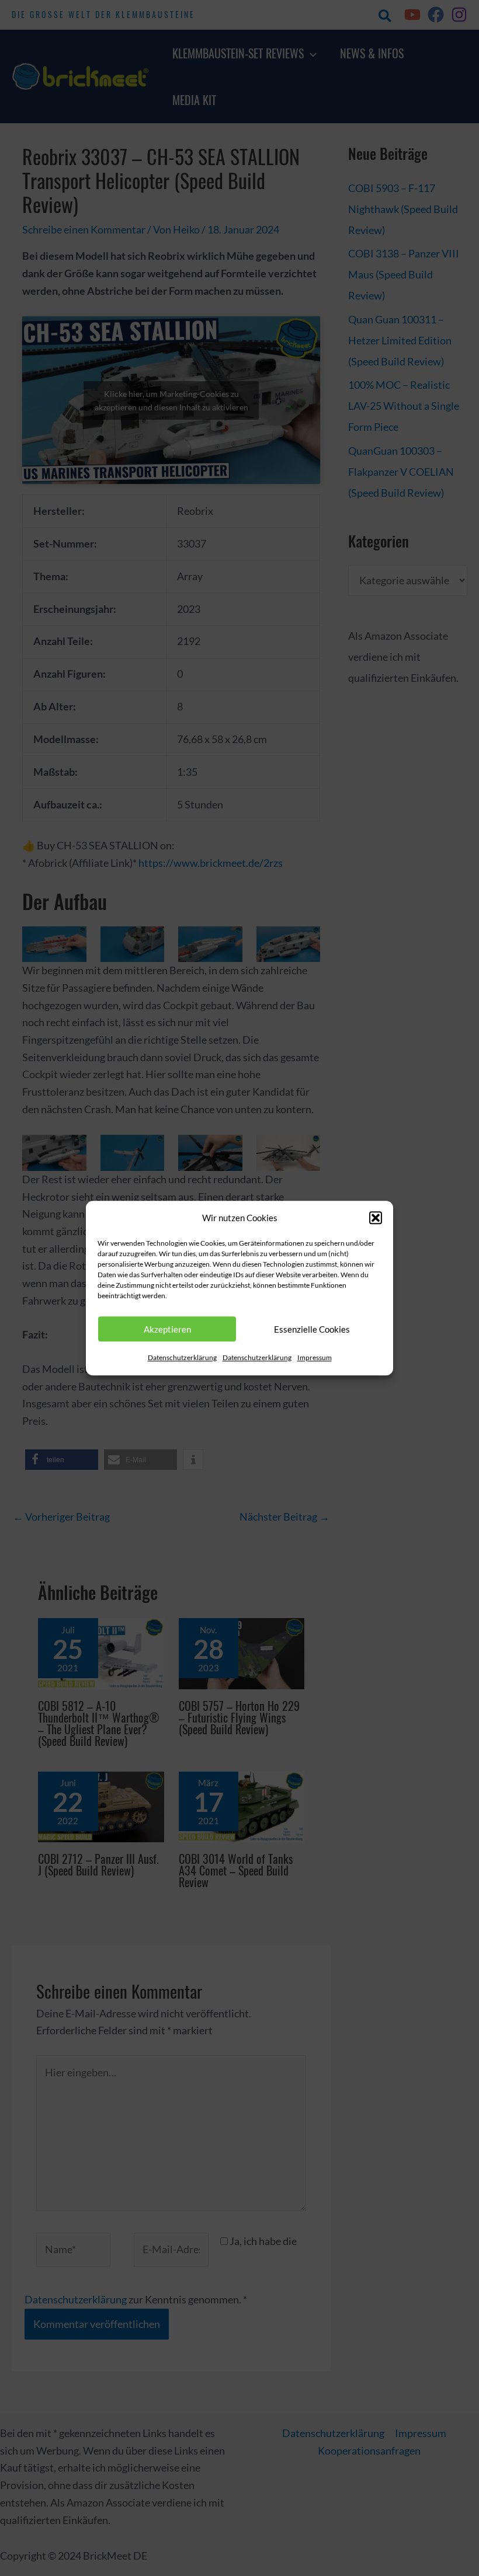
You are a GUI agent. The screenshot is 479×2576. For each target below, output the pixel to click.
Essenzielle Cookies (312, 1329)
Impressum (315, 1358)
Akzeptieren (167, 1329)
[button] (376, 1218)
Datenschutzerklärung (182, 1358)
